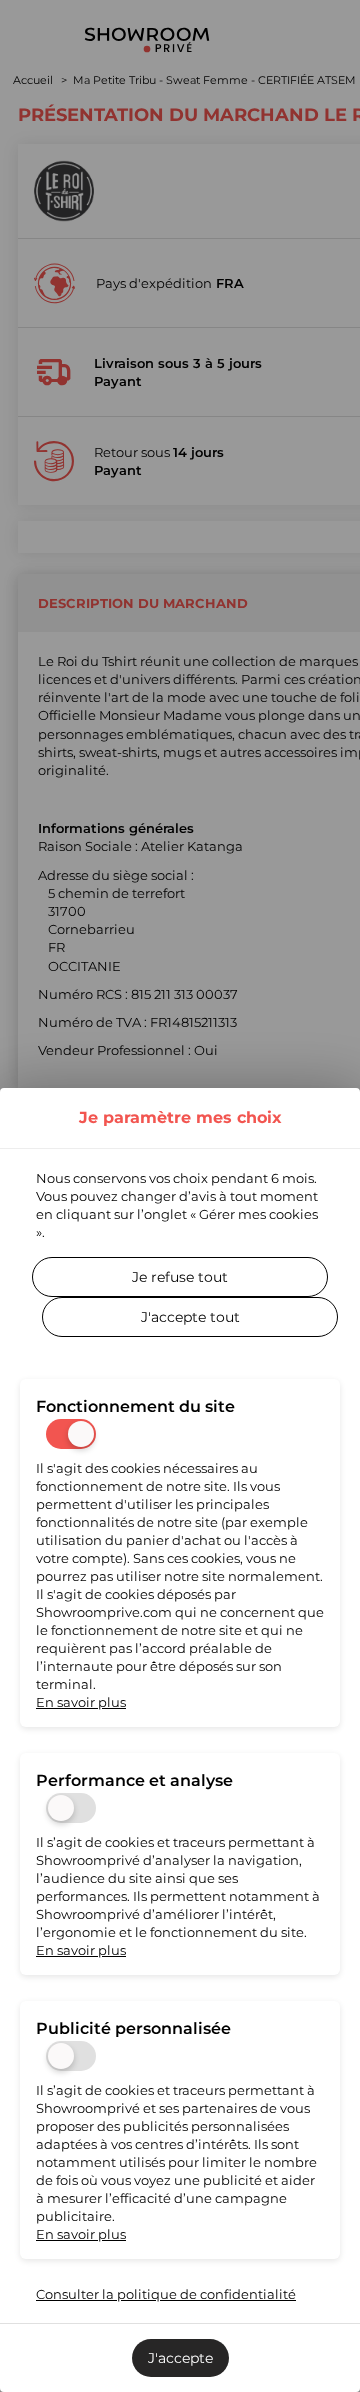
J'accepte (180, 2358)
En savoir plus (81, 1702)
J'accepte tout (190, 1317)
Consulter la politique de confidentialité (166, 2294)
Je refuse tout (180, 1277)
